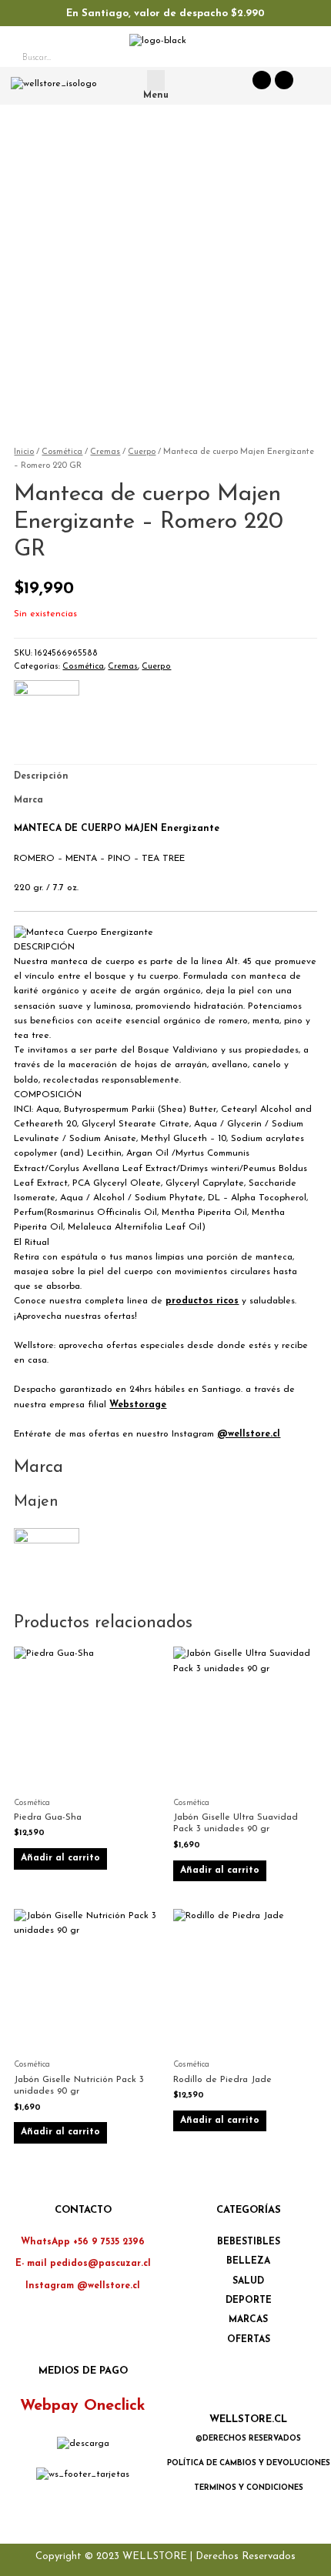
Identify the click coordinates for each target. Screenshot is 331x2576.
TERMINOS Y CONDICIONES (249, 2488)
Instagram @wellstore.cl (83, 2286)
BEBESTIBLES (249, 2242)
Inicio (24, 452)
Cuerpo (142, 452)
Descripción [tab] (41, 776)
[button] (156, 80)
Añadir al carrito (60, 1858)
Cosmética (62, 452)
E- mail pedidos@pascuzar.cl (83, 2264)
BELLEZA (248, 2261)
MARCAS (248, 2320)
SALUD (248, 2281)
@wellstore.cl (249, 1434)
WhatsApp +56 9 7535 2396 (83, 2242)
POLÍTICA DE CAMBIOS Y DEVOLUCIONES (249, 2463)
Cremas (105, 452)
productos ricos (202, 1301)
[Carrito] (304, 59)
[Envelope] (284, 80)
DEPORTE (249, 2301)
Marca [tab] (28, 800)
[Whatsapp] (262, 80)
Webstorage (138, 1405)
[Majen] (47, 712)
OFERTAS (249, 2340)
